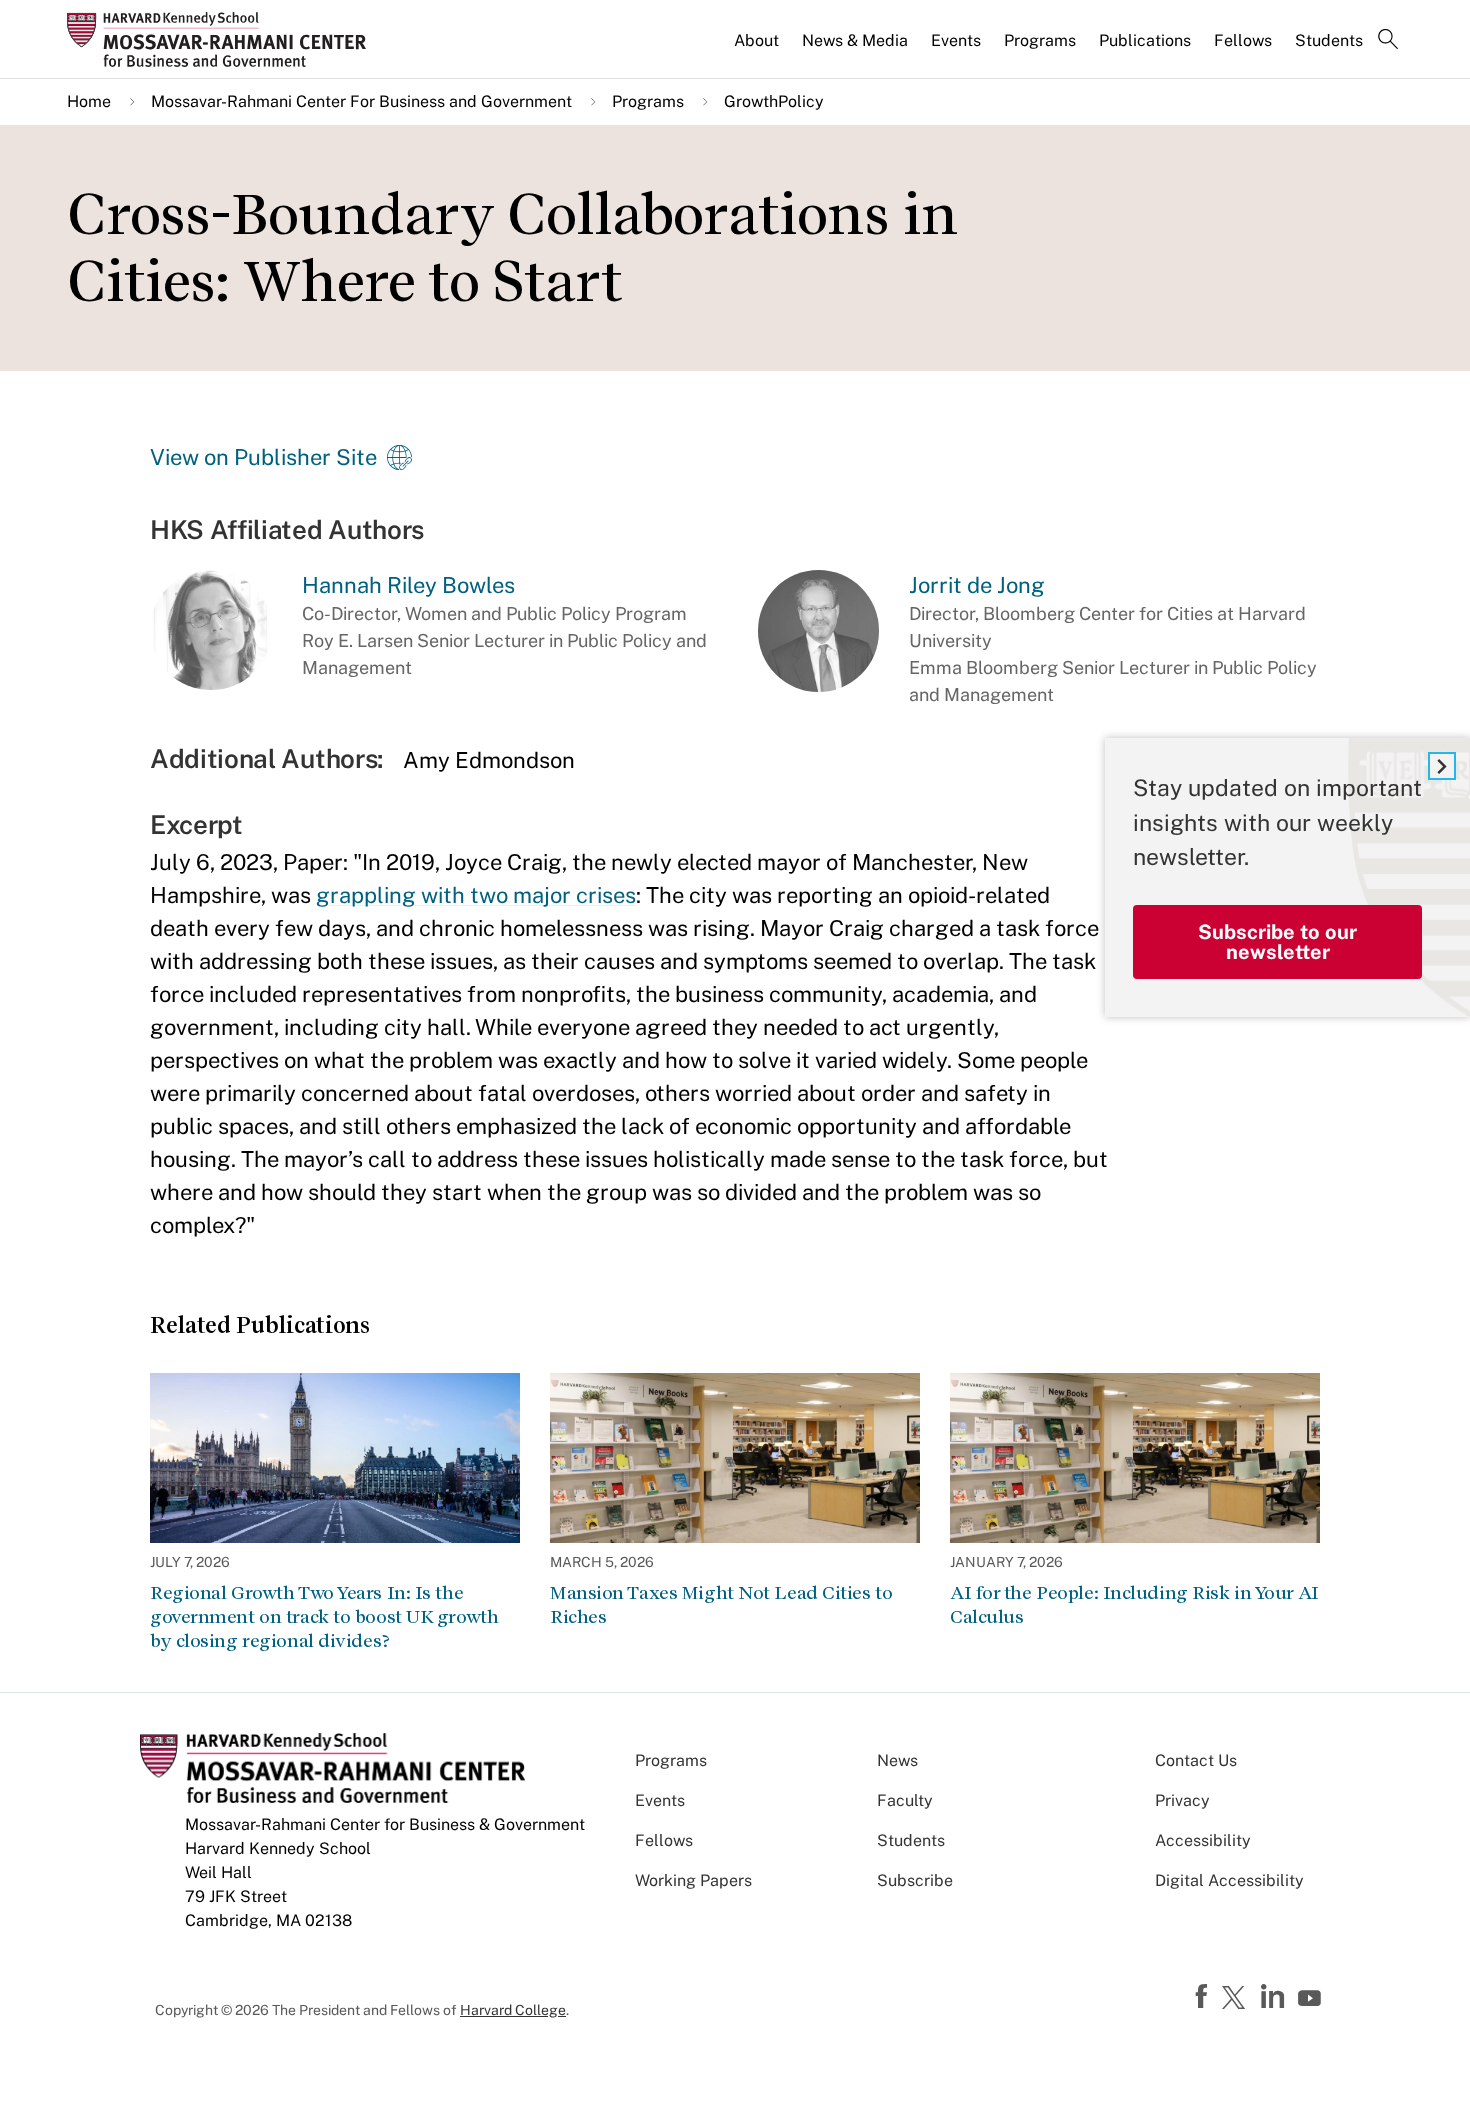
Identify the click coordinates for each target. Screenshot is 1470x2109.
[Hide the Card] (1442, 766)
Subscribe (915, 1880)
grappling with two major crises (476, 895)
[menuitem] (758, 49)
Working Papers (693, 1880)
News (897, 1760)
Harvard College (513, 2010)
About (756, 40)
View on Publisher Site (263, 457)
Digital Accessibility (1229, 1880)
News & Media (855, 40)
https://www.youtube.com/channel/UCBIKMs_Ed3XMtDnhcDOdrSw (1312, 1999)
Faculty (905, 1800)
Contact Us (1196, 1760)
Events (956, 40)
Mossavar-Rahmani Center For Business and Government (361, 101)
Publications (1145, 40)
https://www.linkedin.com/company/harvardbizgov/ (1275, 1997)
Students (1329, 40)
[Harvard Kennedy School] (223, 39)
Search (1388, 41)
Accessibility (1203, 1840)
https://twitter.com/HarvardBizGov (1237, 1999)
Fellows (1243, 40)
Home (89, 101)
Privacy (1182, 1800)
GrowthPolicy (774, 101)
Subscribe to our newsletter (1277, 942)
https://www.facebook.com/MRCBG (1204, 1997)
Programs (1040, 40)
